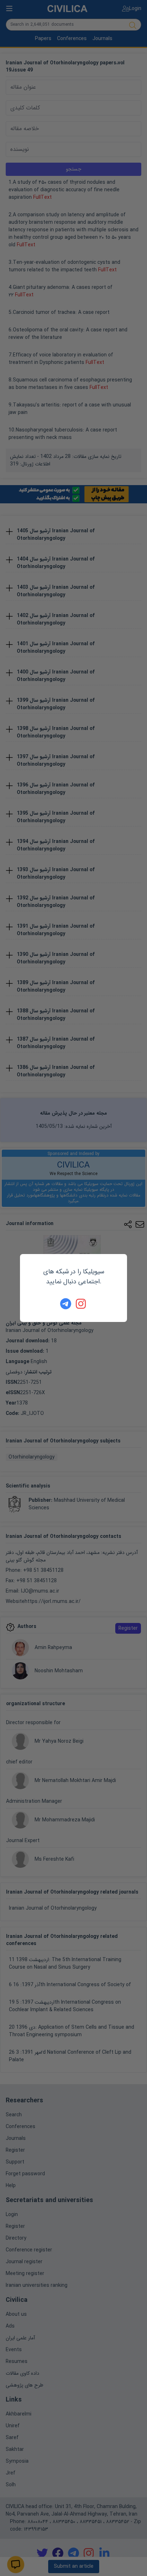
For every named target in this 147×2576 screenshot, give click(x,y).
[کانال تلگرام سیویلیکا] (66, 1304)
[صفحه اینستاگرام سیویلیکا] (81, 1304)
